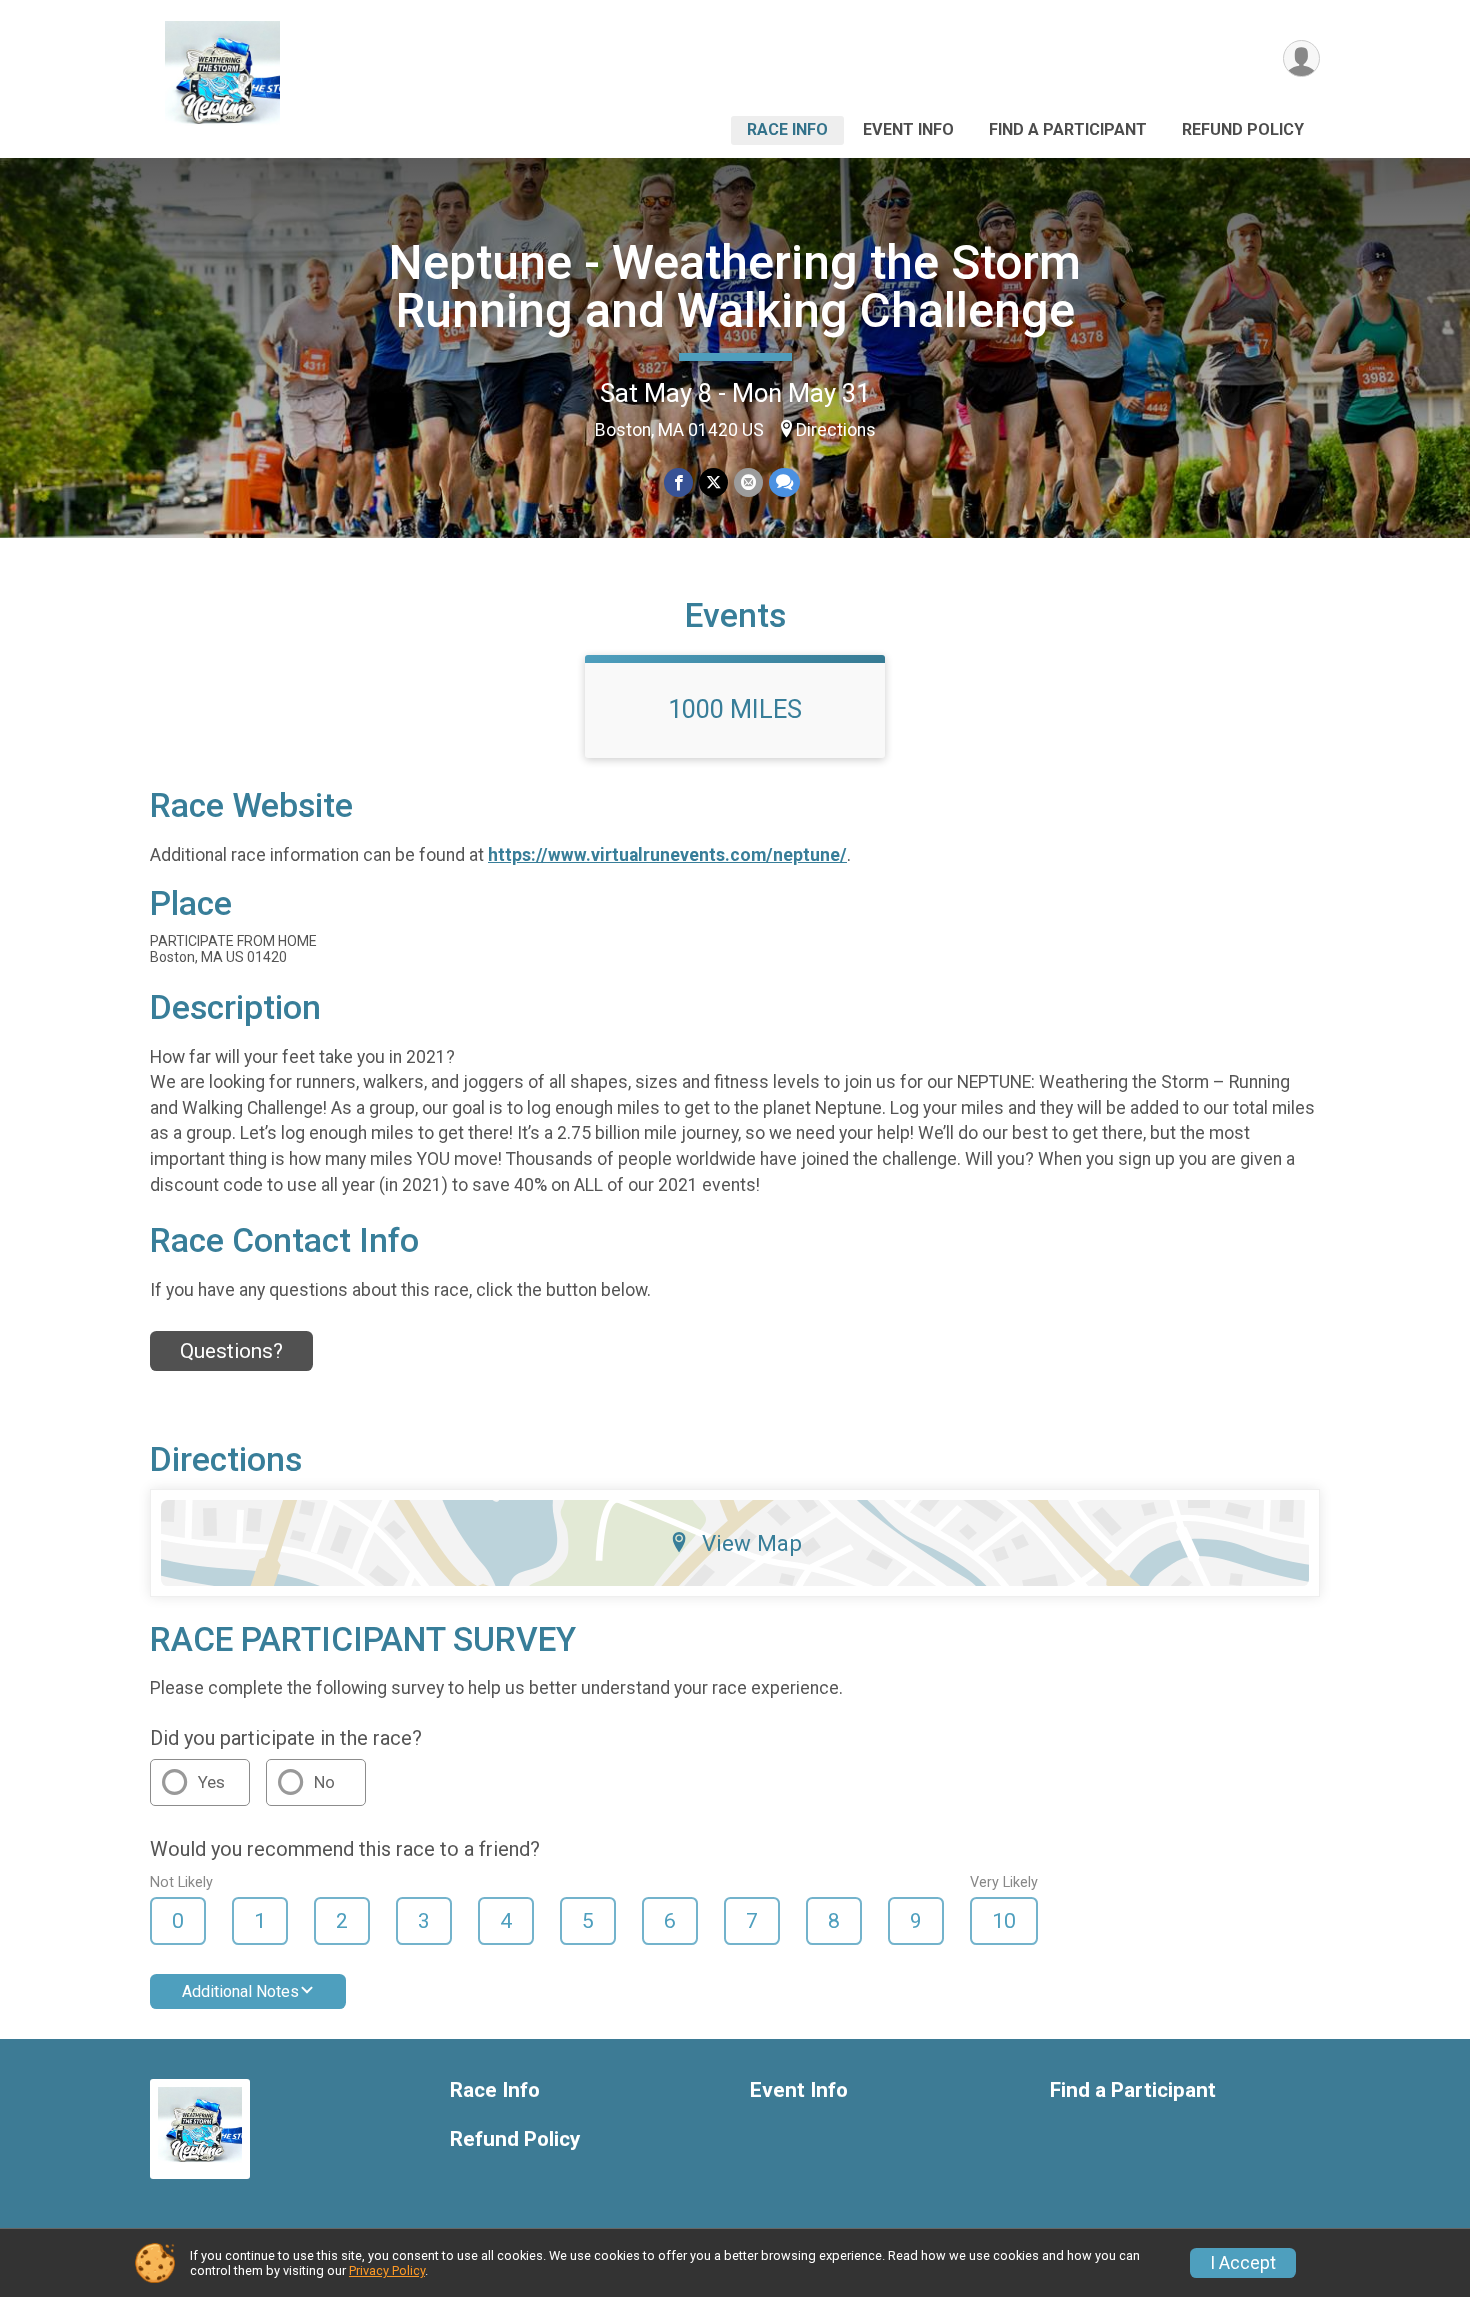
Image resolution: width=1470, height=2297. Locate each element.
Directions (836, 430)
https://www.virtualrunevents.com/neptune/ (667, 855)
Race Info (787, 129)
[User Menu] (1301, 58)
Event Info (908, 129)
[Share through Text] (784, 482)
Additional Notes (240, 1991)
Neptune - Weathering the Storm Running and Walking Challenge (735, 286)
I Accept (1243, 2263)
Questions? (231, 1351)
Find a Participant (1068, 129)
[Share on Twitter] (713, 482)
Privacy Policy (387, 2270)
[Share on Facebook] (678, 482)
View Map (752, 1543)
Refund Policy (1243, 129)
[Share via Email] (748, 482)
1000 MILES (735, 709)
